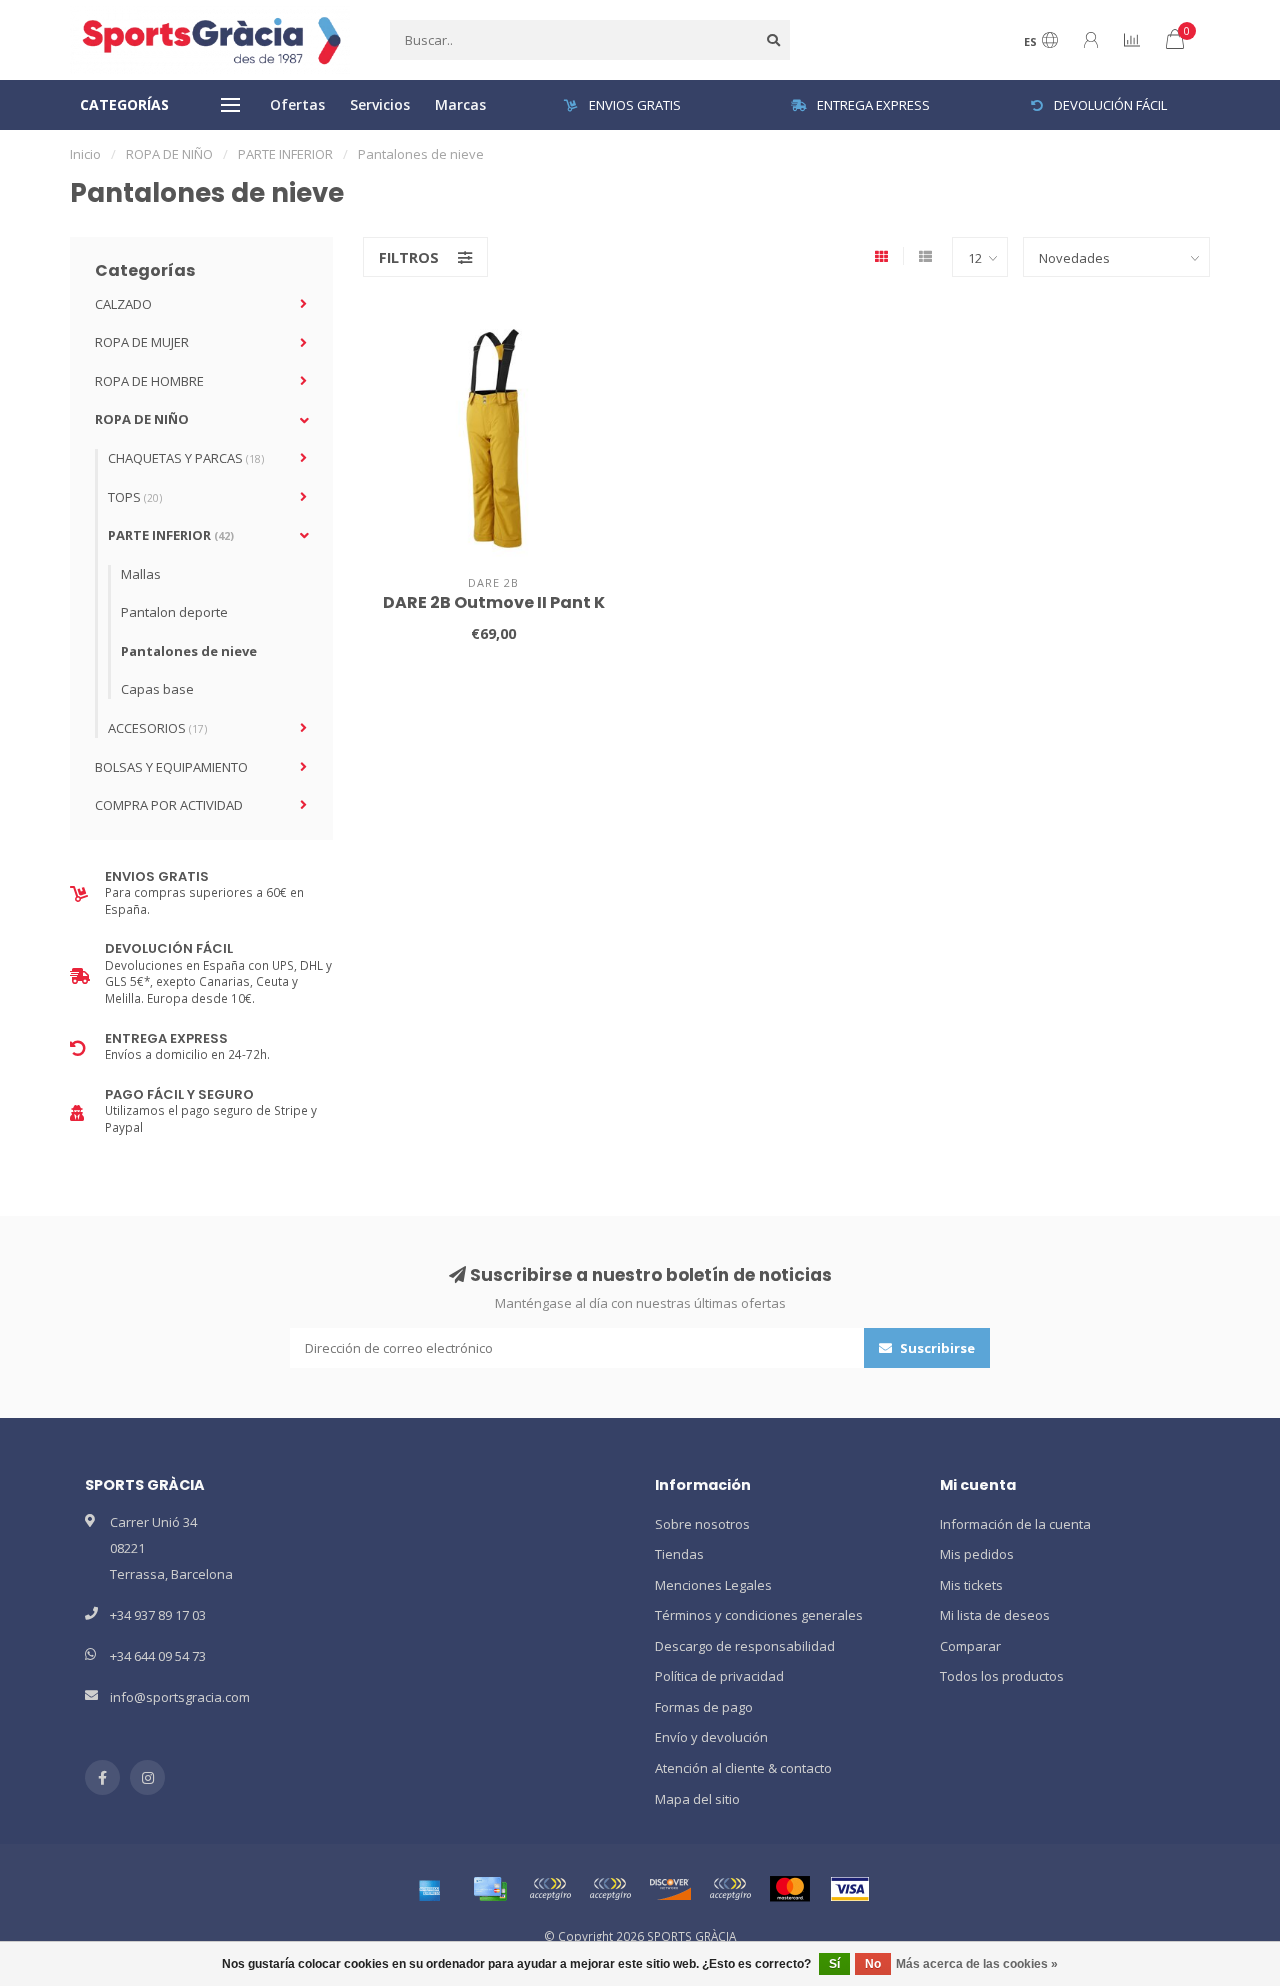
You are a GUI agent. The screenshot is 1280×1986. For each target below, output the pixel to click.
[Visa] (850, 1889)
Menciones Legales (713, 1585)
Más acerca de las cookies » (977, 1964)
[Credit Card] (490, 1889)
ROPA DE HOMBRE (149, 381)
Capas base (157, 689)
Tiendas (679, 1554)
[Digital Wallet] (550, 1889)
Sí (834, 1964)
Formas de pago (704, 1707)
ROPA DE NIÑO (142, 419)
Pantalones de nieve (189, 651)
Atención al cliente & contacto (743, 1768)
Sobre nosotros (702, 1524)
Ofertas (297, 104)
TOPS (135, 497)
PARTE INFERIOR (171, 535)
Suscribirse (936, 1348)
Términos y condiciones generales (759, 1615)
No (873, 1964)
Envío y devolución (711, 1737)
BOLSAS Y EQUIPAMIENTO (171, 767)
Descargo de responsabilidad (745, 1646)
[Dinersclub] (610, 1889)
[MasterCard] (790, 1889)
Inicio (85, 154)
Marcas (460, 104)
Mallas (141, 574)
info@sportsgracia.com (180, 1697)
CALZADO (123, 304)
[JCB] (730, 1889)
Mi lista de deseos (995, 1615)
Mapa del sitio (697, 1799)
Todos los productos (1002, 1676)
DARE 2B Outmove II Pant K (494, 602)
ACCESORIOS (157, 728)
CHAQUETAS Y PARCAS (186, 458)
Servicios (380, 104)
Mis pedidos (977, 1554)
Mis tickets (971, 1585)
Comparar (970, 1646)
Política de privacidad (719, 1676)
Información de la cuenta (1015, 1524)
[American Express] (430, 1889)
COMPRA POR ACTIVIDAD (169, 805)
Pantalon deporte (174, 612)
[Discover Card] (670, 1889)
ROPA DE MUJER (142, 342)
